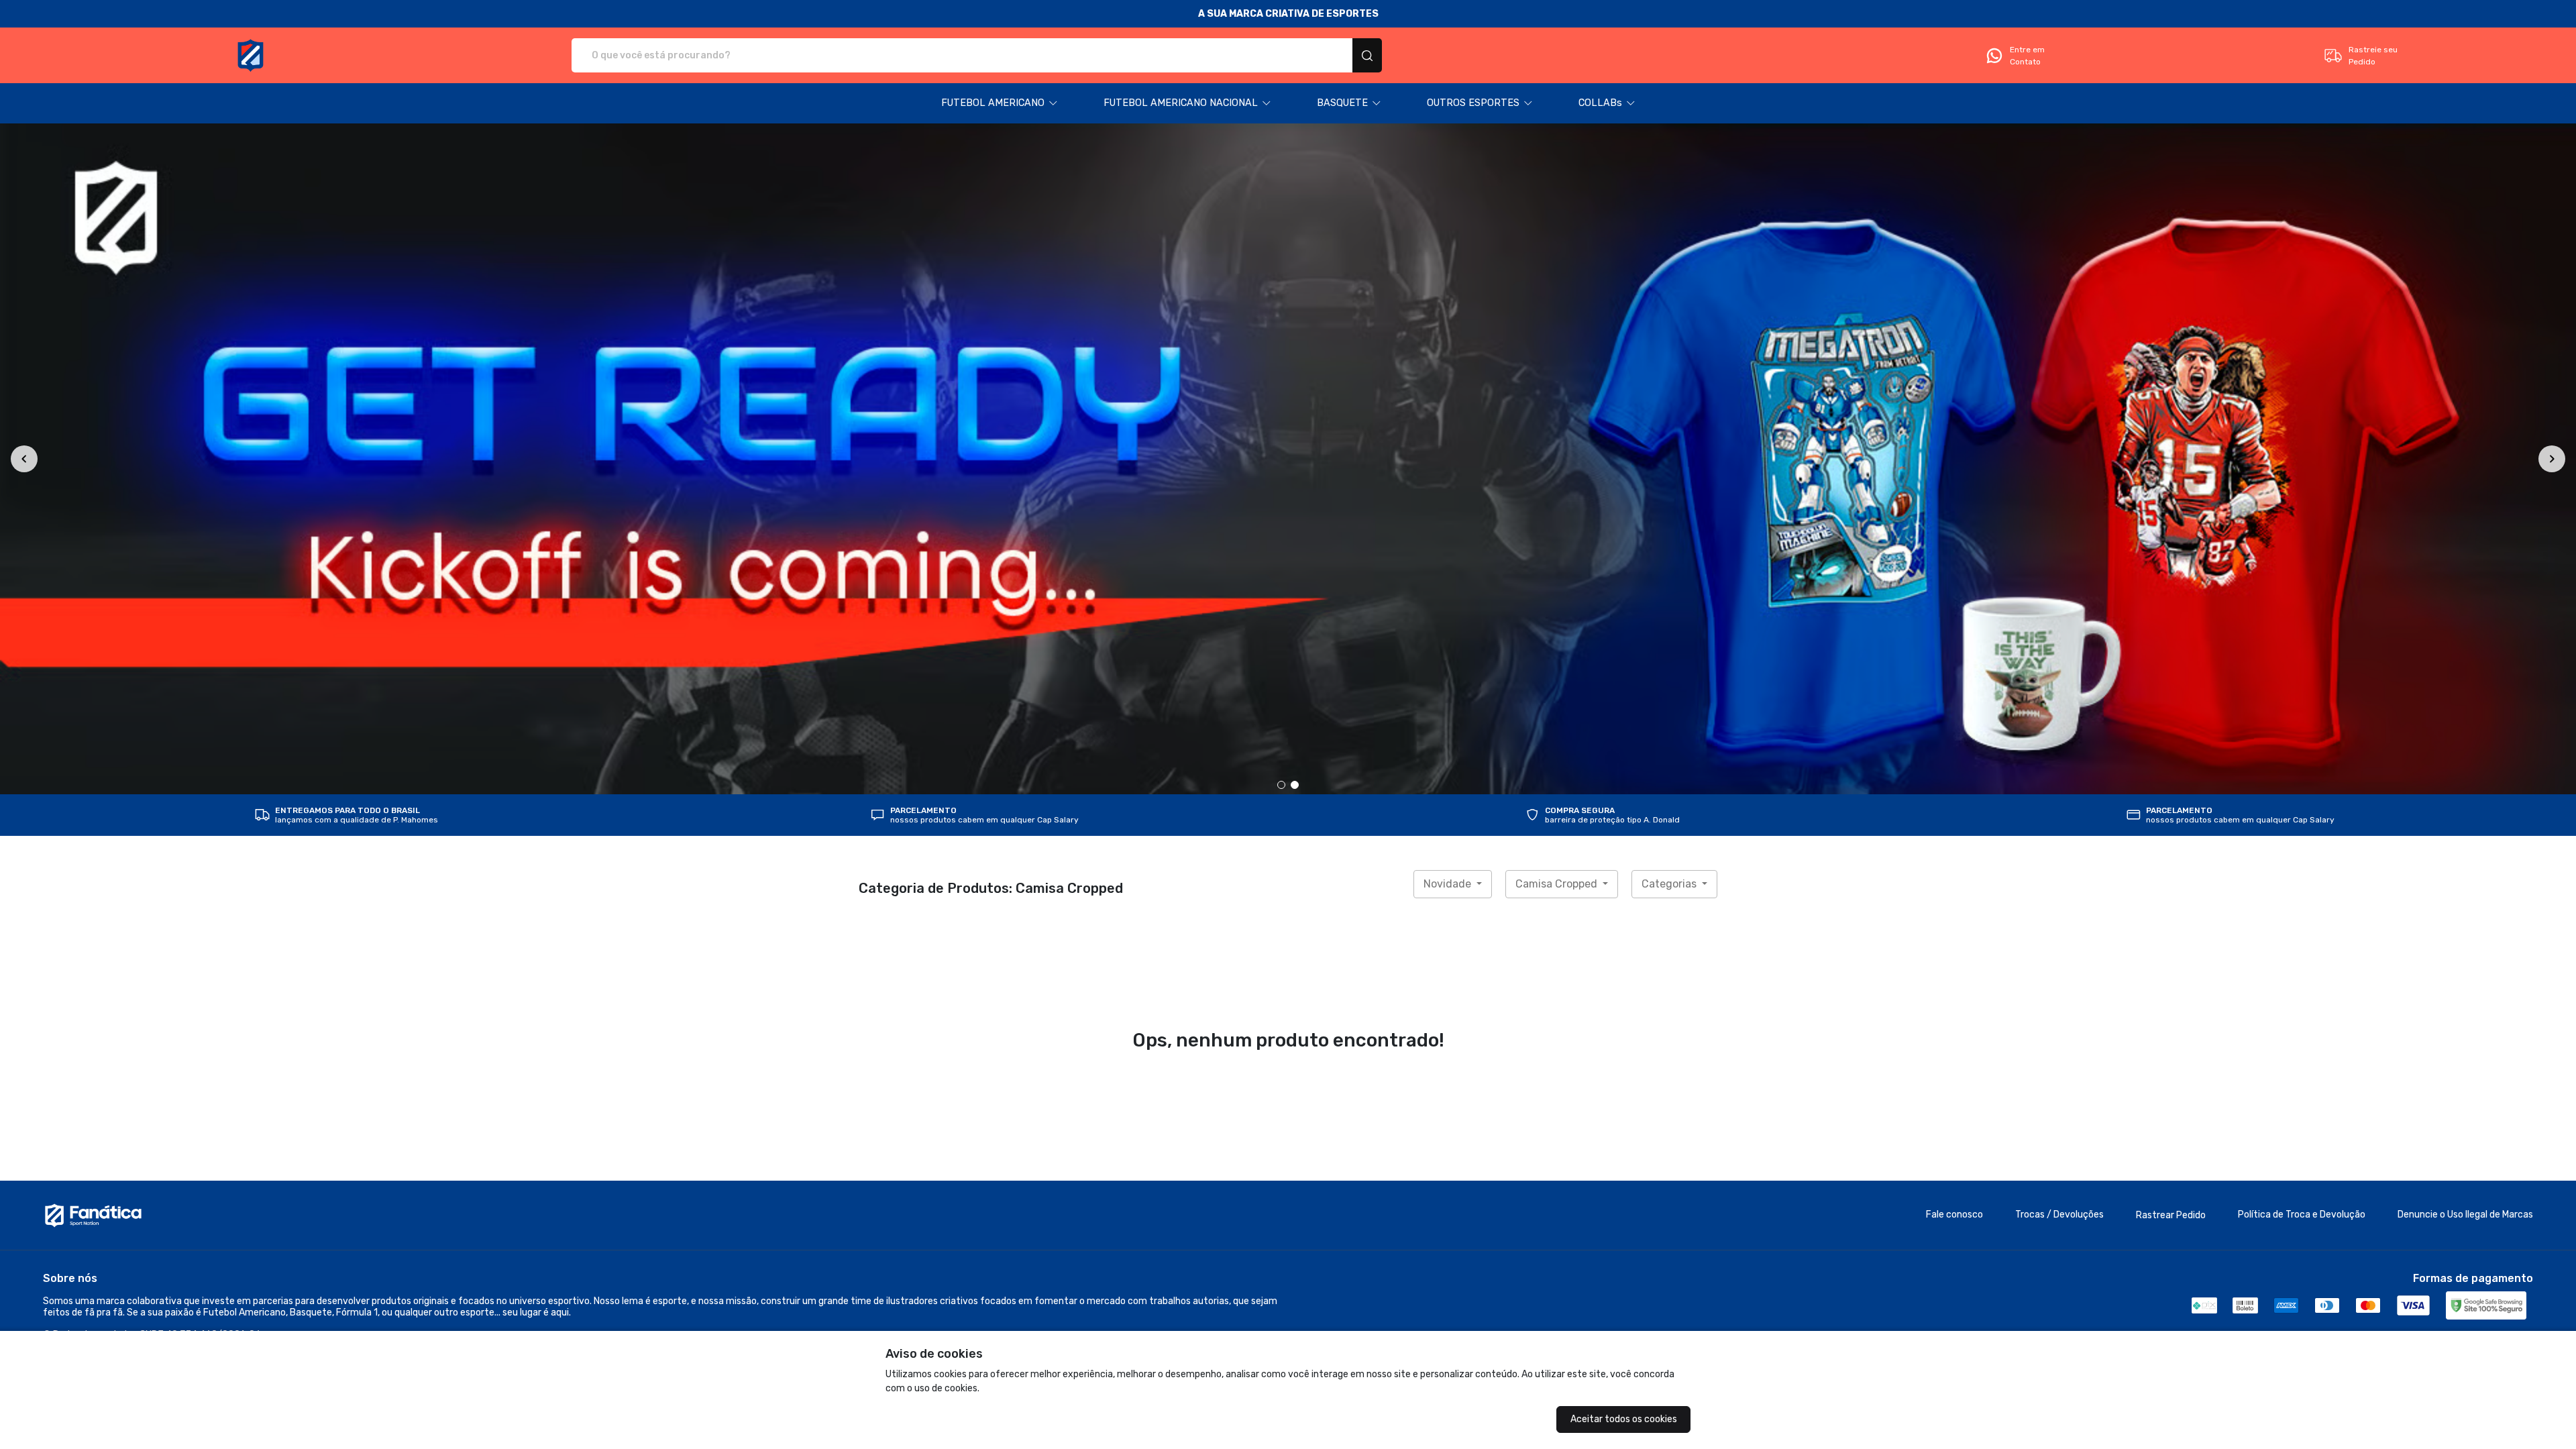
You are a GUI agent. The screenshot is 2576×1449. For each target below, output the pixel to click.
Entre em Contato (2027, 56)
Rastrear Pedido (2171, 1215)
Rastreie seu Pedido (2373, 56)
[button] (1000, 103)
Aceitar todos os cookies (1624, 1419)
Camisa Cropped (1558, 884)
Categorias (1670, 884)
